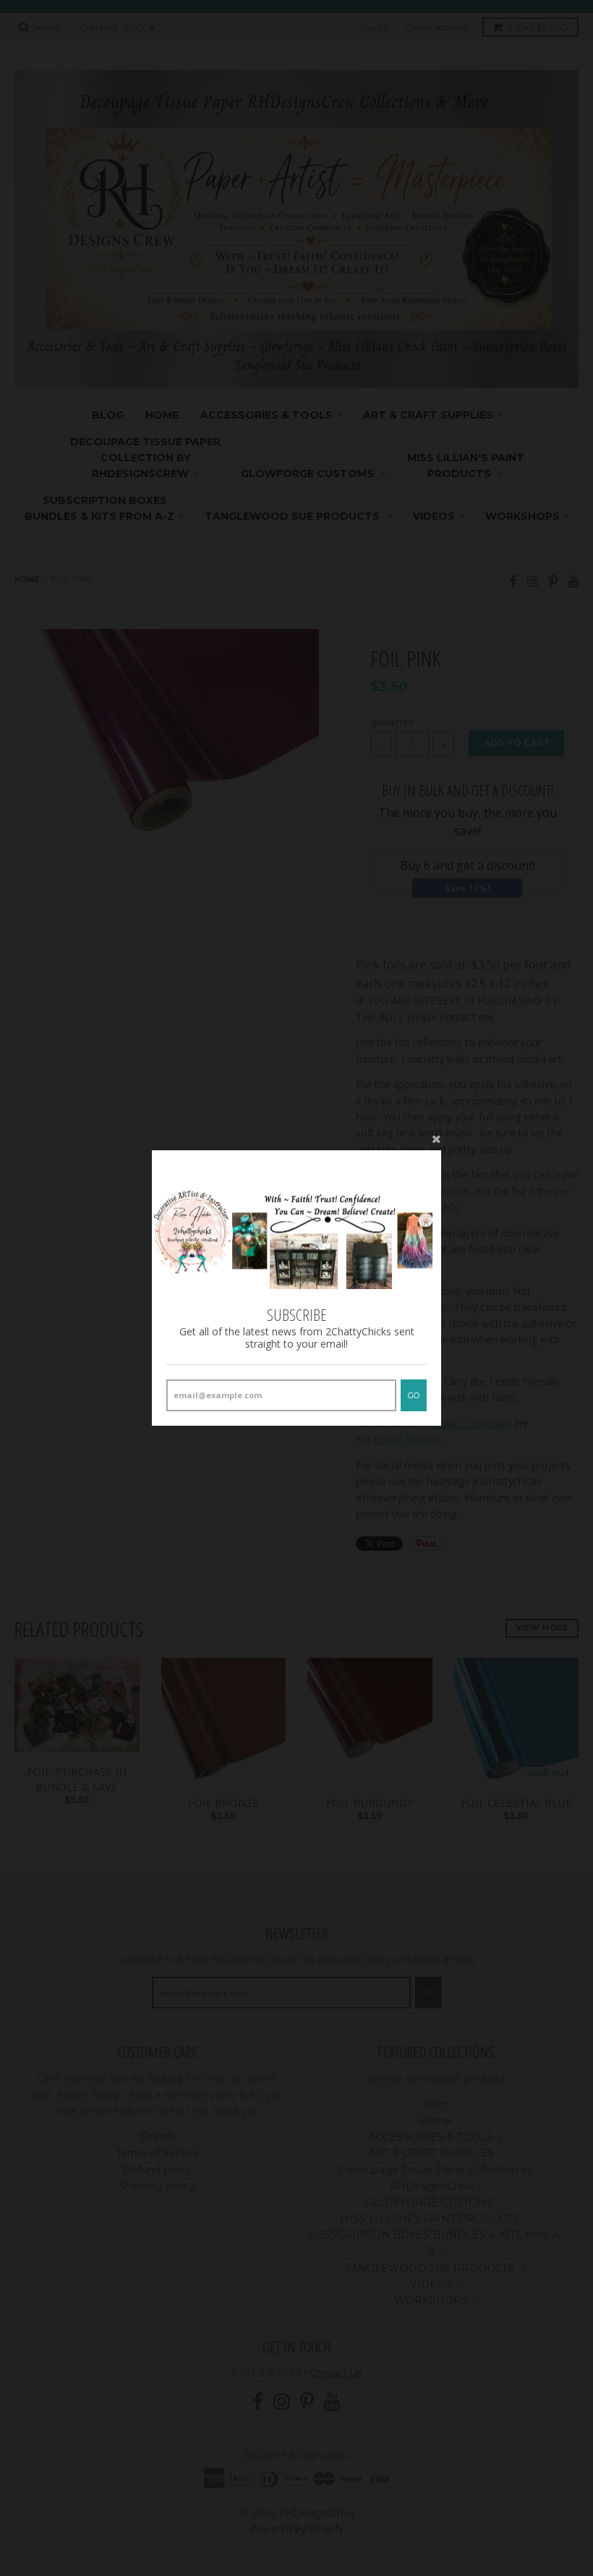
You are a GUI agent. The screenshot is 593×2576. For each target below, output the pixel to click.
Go (414, 1395)
